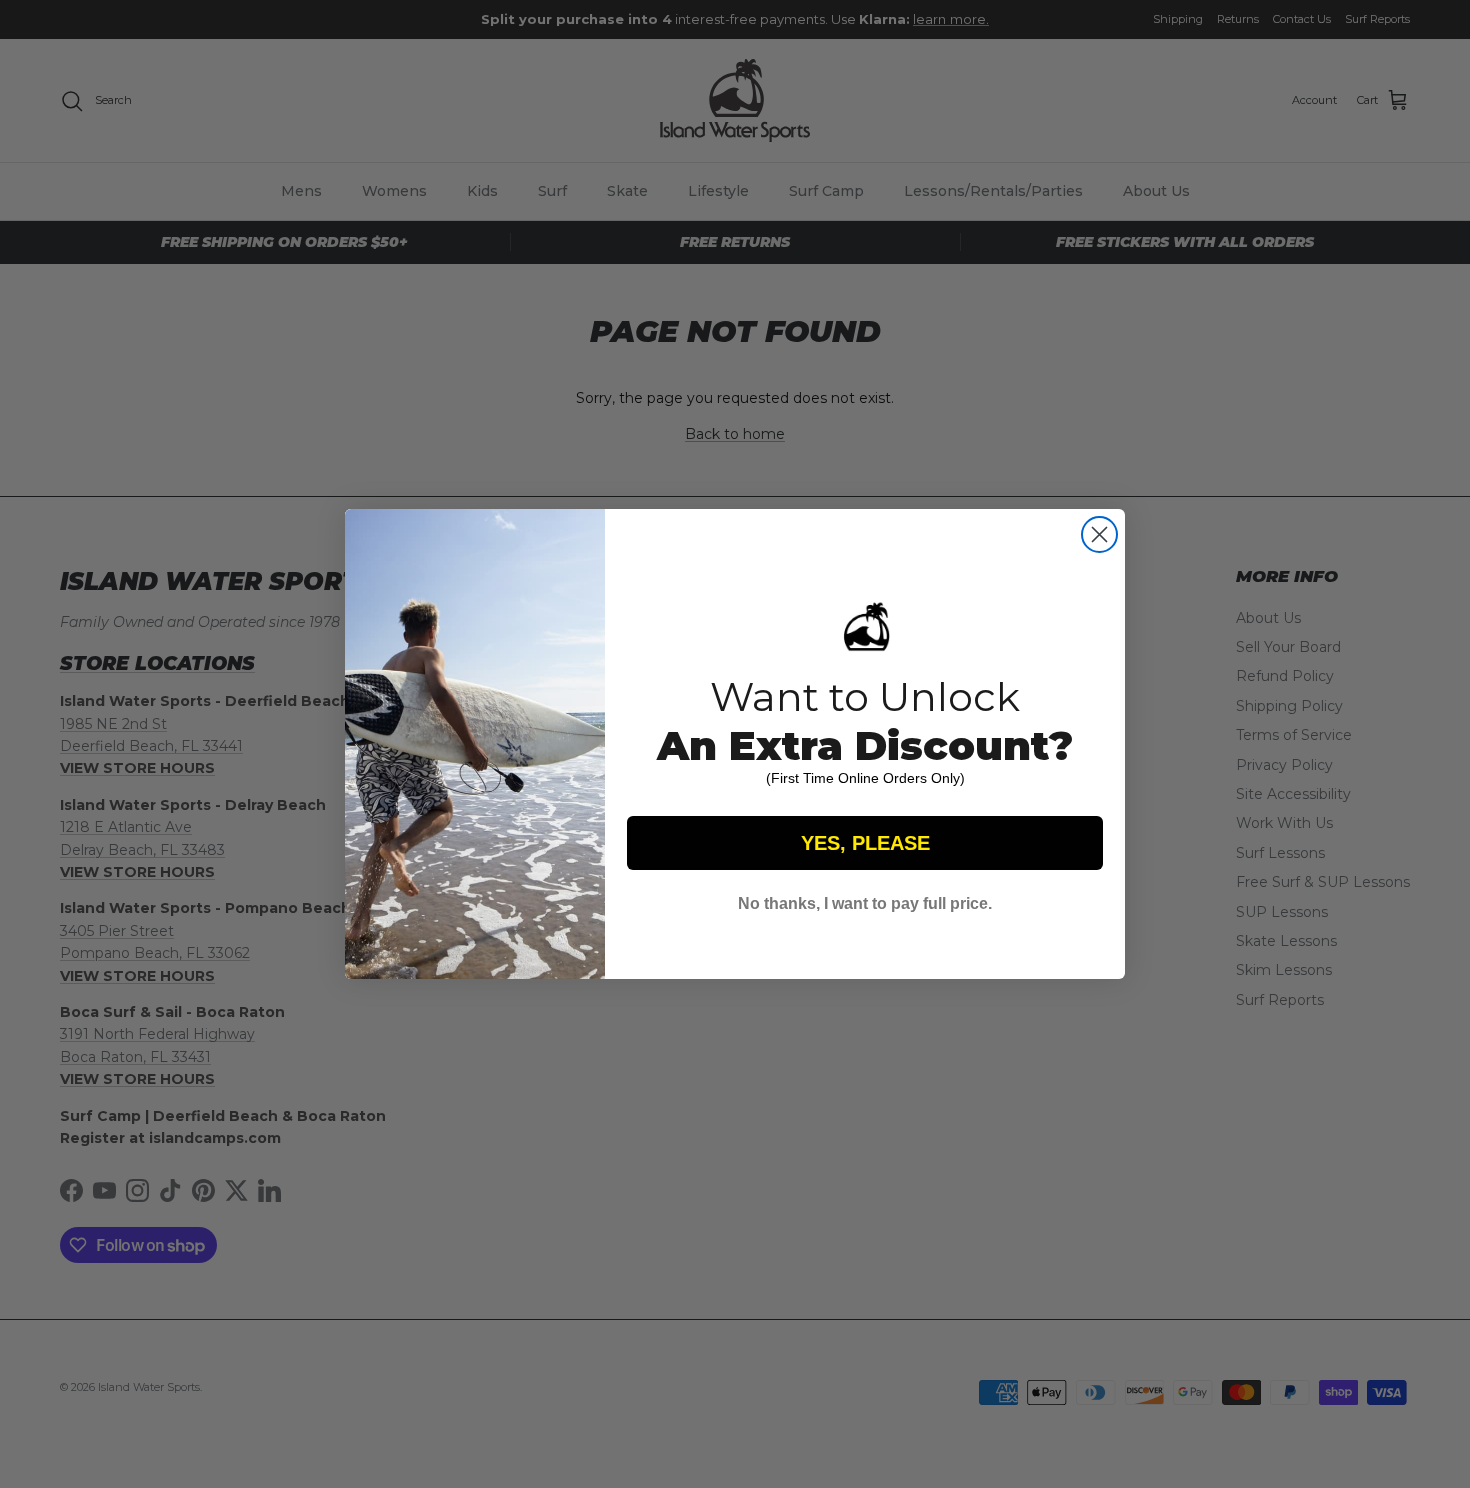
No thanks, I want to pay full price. (865, 903)
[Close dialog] (1099, 534)
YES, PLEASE (865, 843)
